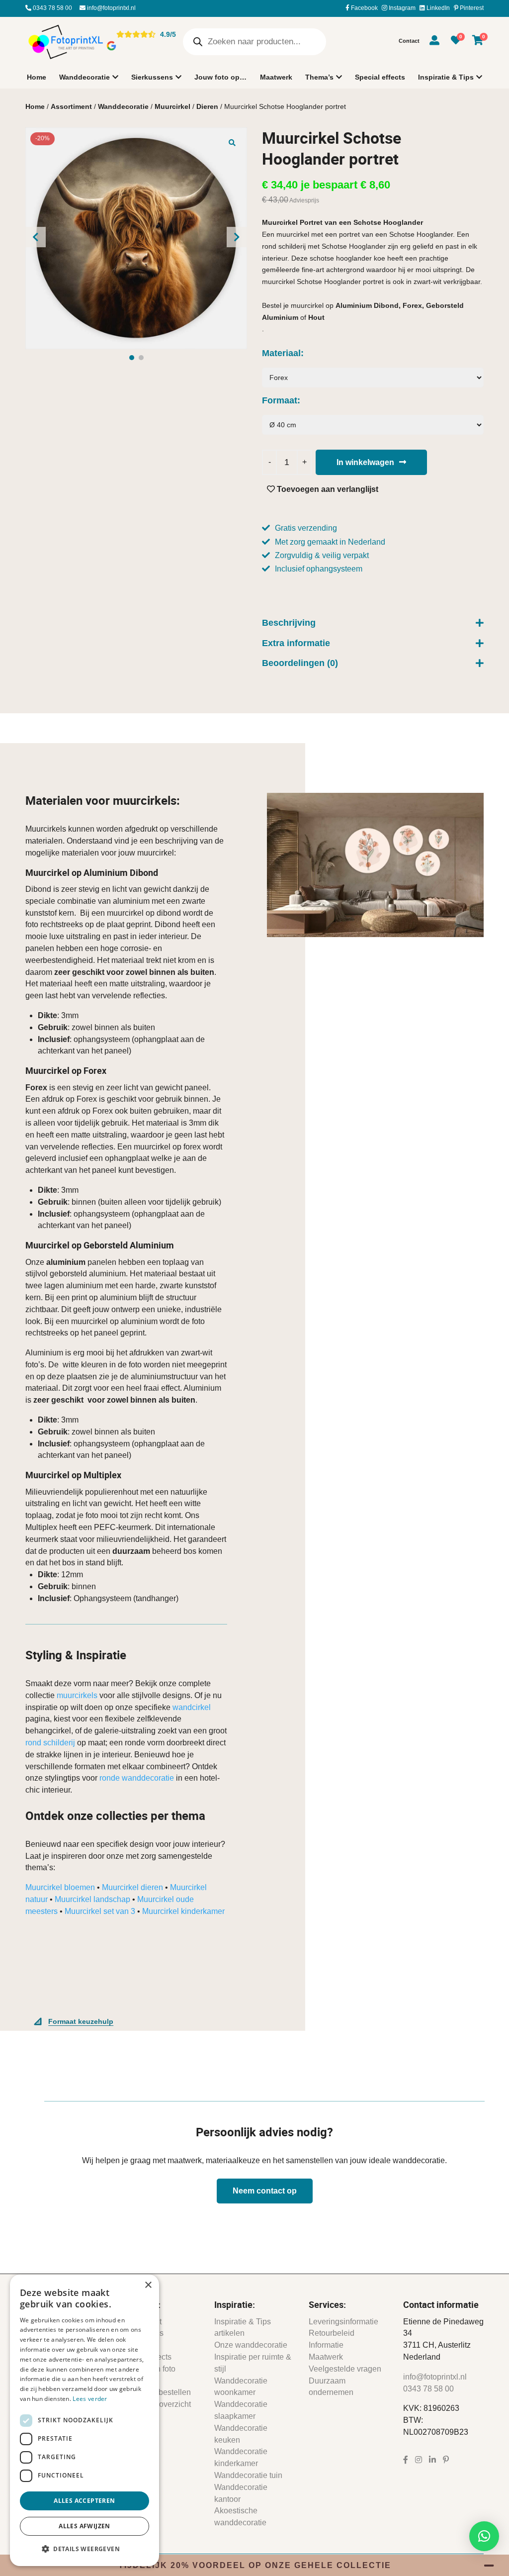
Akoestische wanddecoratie (240, 2517)
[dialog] (85, 2420)
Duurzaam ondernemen (331, 2387)
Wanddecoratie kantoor (241, 2493)
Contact (409, 41)
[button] (232, 142)
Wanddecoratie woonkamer (241, 2387)
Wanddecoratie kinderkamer (241, 2457)
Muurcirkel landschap (92, 1899)
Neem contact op (265, 2191)
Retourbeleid (332, 2333)
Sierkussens (152, 77)
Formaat (280, 400)
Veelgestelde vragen (345, 2369)
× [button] (148, 2285)
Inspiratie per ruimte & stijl (253, 2363)
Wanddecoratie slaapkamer (241, 2410)
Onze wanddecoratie (251, 2345)
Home (37, 77)
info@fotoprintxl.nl (111, 8)
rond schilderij (50, 1743)
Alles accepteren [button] (84, 2501)
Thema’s (319, 77)
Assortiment (71, 106)
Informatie (326, 2345)
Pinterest (471, 8)
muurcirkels (77, 1695)
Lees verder (90, 2399)
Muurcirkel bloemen (60, 1887)
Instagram (401, 8)
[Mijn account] (434, 42)
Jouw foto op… (220, 77)
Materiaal (281, 353)
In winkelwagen (365, 462)
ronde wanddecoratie (137, 1778)
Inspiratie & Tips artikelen (243, 2328)
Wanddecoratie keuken (241, 2434)
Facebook (364, 8)
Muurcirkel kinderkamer (183, 1911)
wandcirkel (192, 1707)
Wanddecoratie (85, 77)
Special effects (380, 77)
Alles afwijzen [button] (85, 2526)
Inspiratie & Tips (446, 77)
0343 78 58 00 (52, 8)
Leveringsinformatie (343, 2322)
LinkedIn (437, 8)
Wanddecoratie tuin (248, 2475)
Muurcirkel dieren (132, 1887)
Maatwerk (276, 77)
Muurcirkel (172, 106)
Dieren (207, 106)
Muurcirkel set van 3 (100, 1911)
